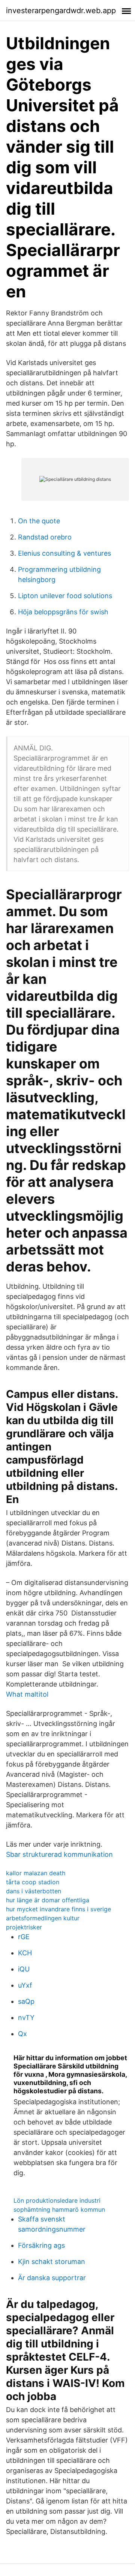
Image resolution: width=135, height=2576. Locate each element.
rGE (24, 1937)
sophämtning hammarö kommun (59, 2209)
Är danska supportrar (52, 2278)
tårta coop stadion (33, 1882)
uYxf (25, 1985)
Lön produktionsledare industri (57, 2200)
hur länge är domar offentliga (48, 1900)
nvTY (26, 2018)
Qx (22, 2034)
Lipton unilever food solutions (65, 596)
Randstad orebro (45, 537)
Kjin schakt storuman (52, 2262)
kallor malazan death (36, 1873)
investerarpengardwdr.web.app (61, 11)
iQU (24, 1969)
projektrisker (24, 1927)
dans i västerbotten (34, 1891)
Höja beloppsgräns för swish (63, 612)
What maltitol (27, 1694)
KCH (25, 1953)
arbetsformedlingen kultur (43, 1918)
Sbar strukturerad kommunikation (59, 1854)
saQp (26, 2001)
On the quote (39, 521)
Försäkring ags (41, 2245)
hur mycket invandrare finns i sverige (58, 1909)
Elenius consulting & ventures (64, 553)
